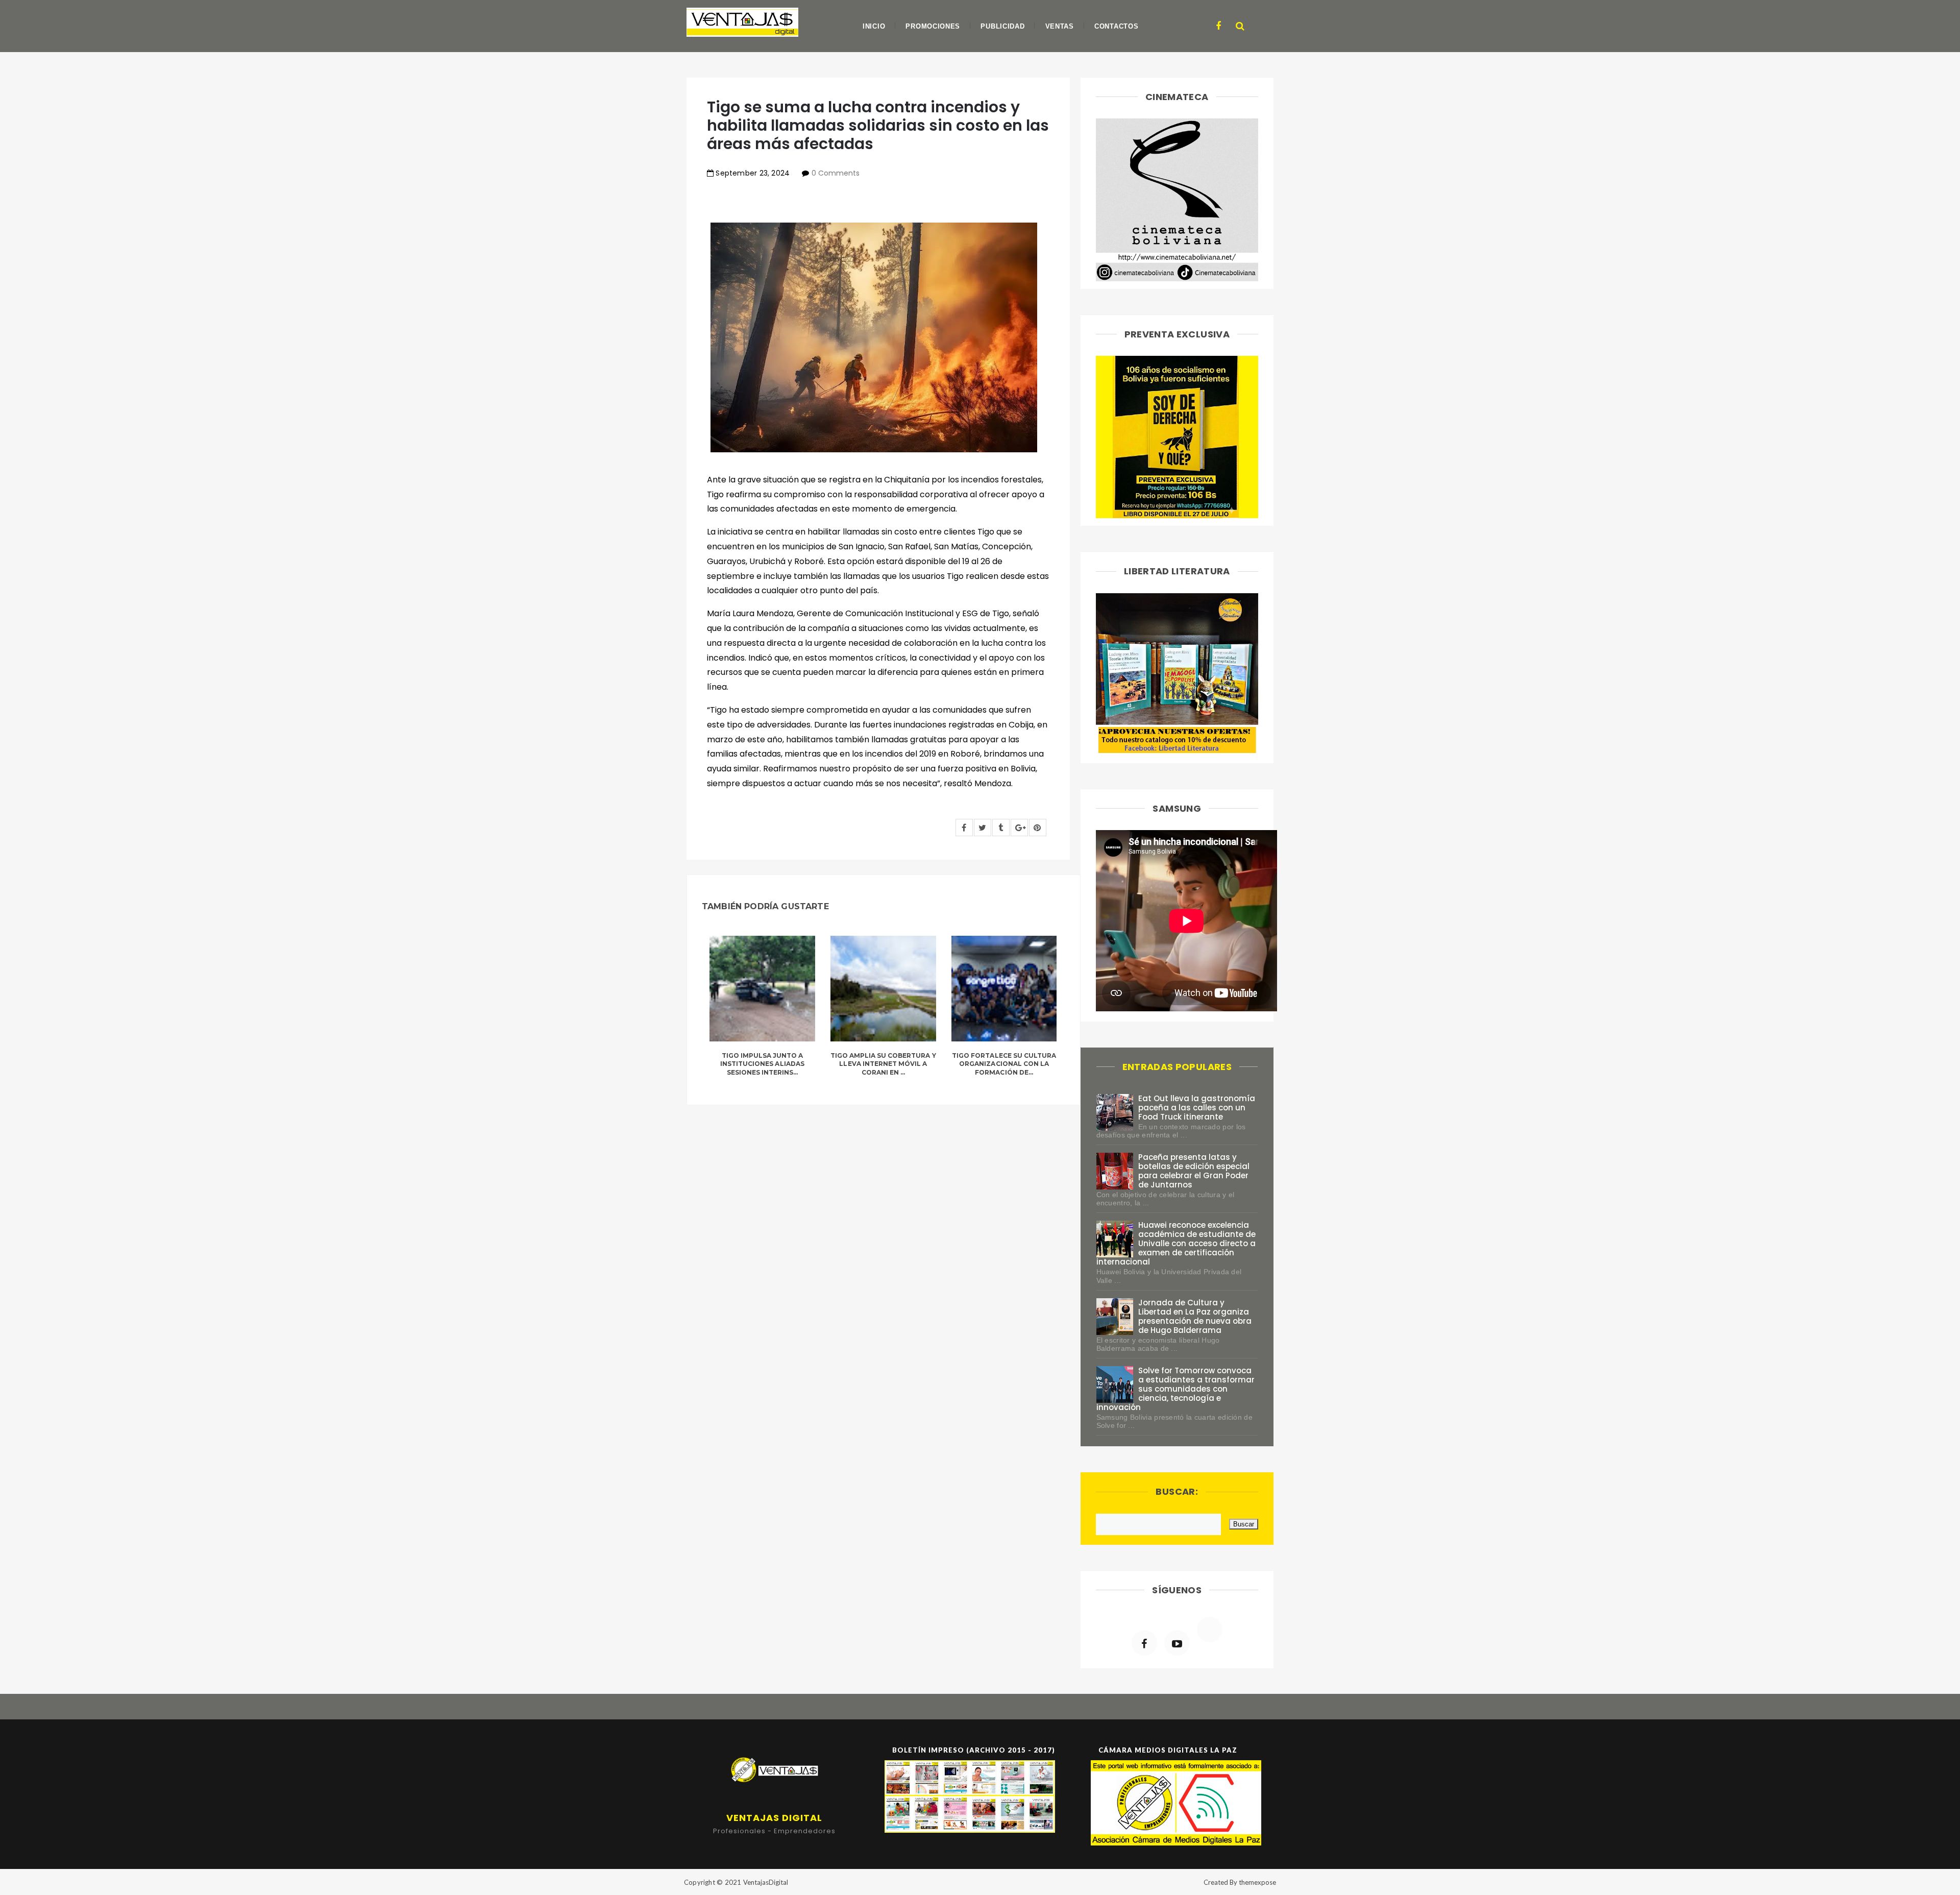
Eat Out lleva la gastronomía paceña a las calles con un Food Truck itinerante (1197, 1108)
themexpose (1257, 1882)
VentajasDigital (766, 1882)
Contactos (1116, 26)
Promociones (933, 26)
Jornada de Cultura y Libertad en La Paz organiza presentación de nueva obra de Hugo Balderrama (1195, 1316)
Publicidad (1002, 26)
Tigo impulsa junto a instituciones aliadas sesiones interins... (762, 1064)
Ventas (1060, 26)
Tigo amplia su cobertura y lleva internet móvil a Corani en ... (883, 1064)
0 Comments (836, 173)
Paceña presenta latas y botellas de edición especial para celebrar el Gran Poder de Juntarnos (1194, 1171)
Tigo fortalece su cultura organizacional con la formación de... (1004, 1064)
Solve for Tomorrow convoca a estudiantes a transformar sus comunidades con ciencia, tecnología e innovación (1176, 1389)
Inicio (874, 26)
